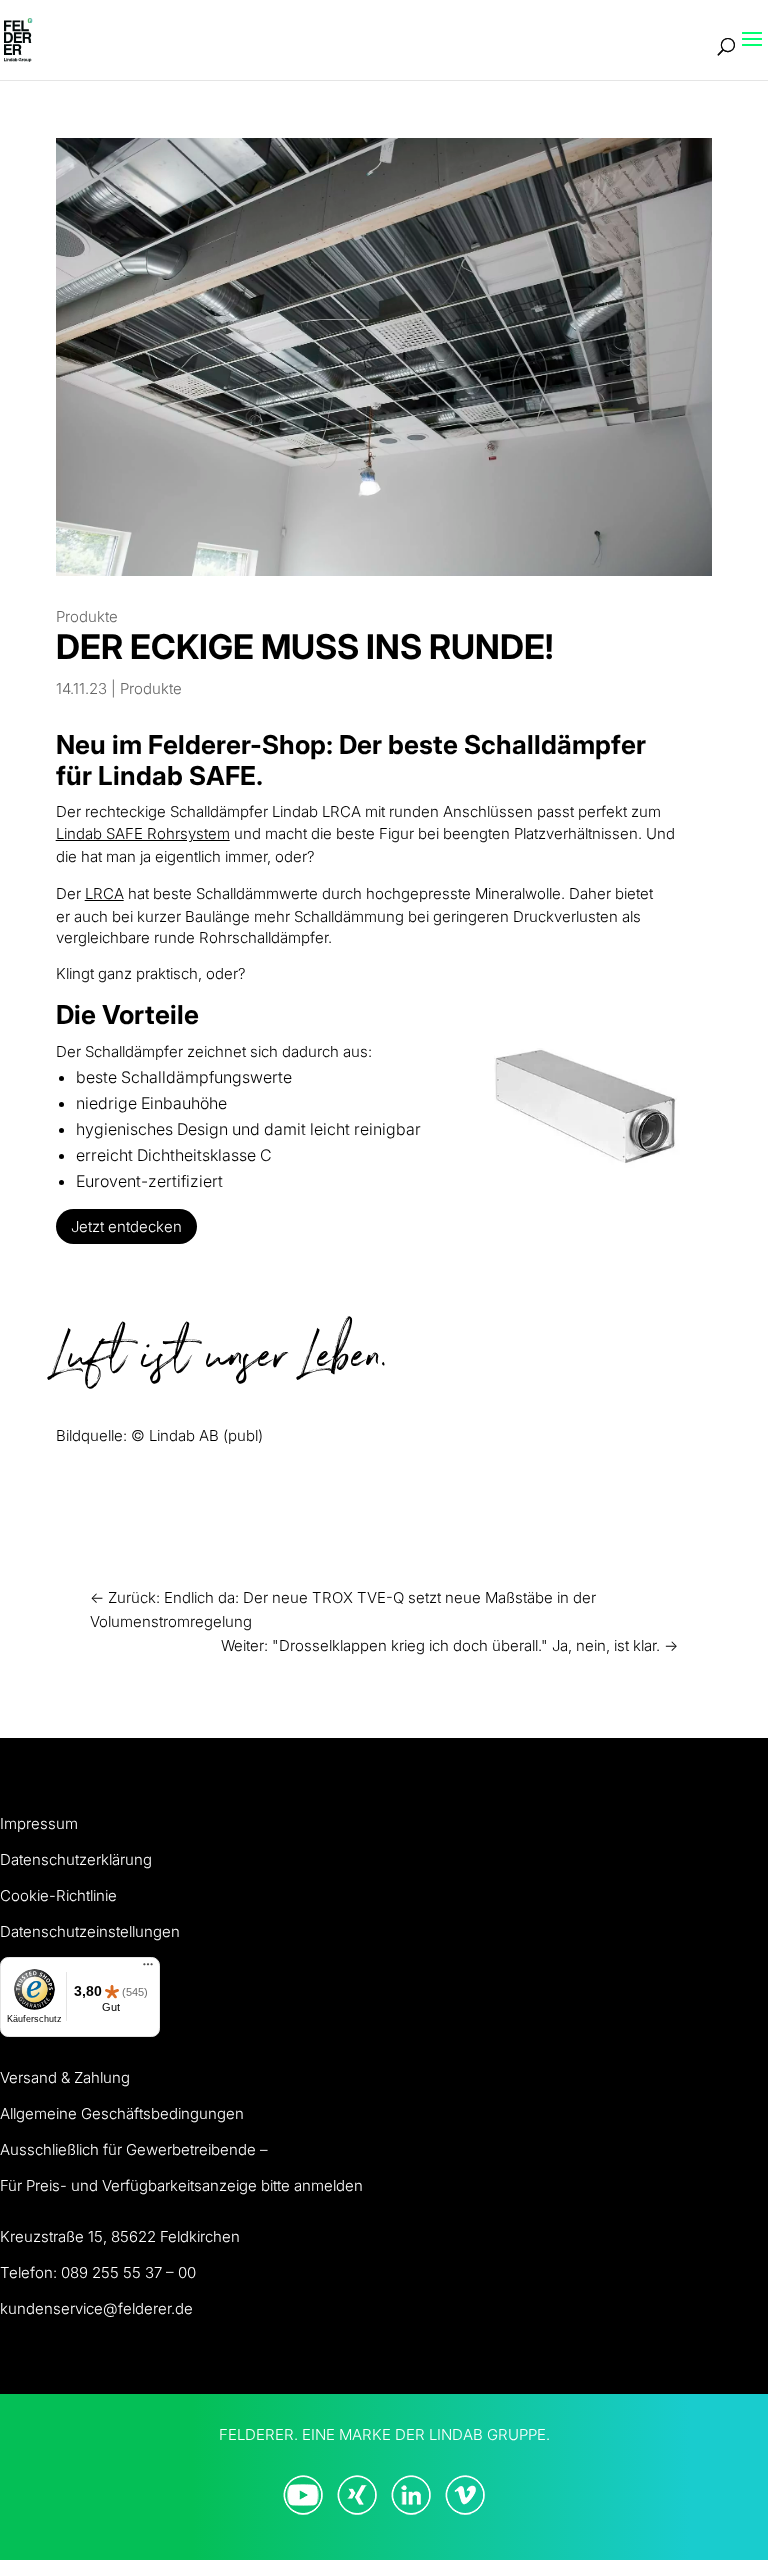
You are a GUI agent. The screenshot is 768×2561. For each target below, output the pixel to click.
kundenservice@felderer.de (96, 2308)
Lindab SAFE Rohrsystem (143, 833)
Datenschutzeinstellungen (90, 1931)
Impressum (39, 1823)
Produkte (87, 616)
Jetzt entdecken (126, 1226)
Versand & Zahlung (65, 2077)
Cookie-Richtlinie (58, 1895)
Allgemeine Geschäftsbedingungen (122, 2113)
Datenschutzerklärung (76, 1859)
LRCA (104, 893)
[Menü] (148, 1969)
